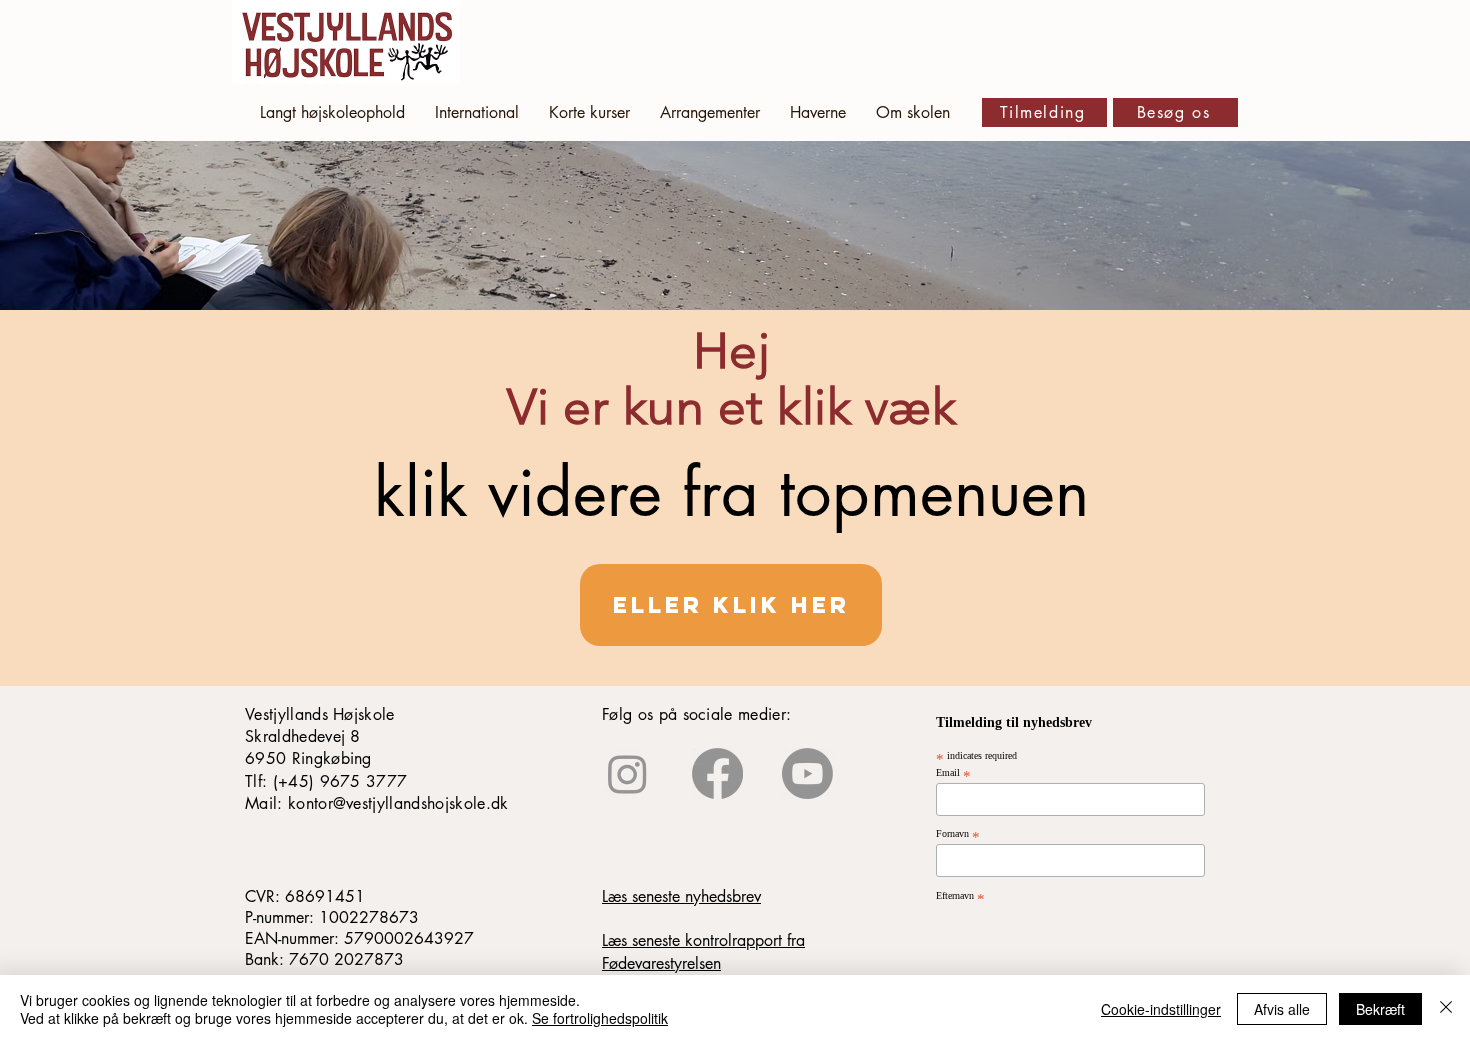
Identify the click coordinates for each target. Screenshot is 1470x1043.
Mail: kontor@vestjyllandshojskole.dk (377, 803)
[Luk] (1446, 1009)
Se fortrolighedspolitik (600, 1018)
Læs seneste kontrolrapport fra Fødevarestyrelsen (703, 951)
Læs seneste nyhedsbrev (681, 896)
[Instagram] (627, 773)
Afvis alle (1282, 1009)
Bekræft (1380, 1009)
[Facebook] (717, 773)
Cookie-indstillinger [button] (1161, 1009)
